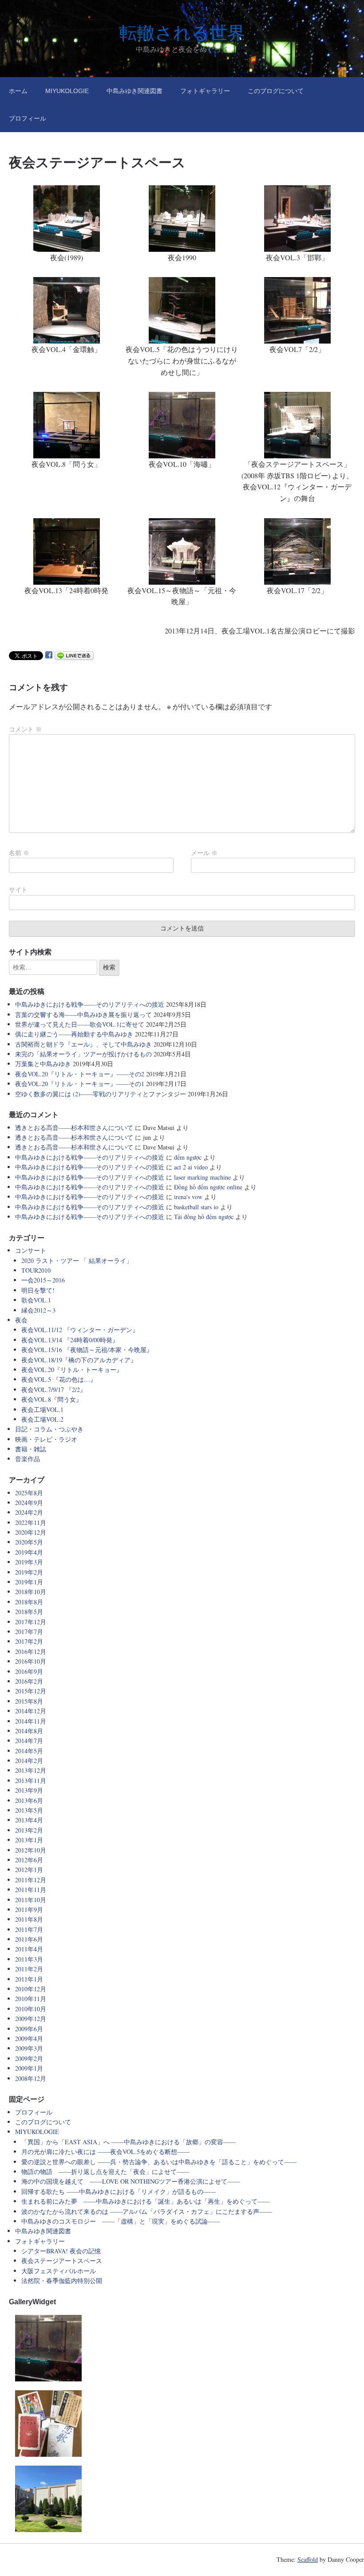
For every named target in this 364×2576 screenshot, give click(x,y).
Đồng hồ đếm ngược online (208, 1187)
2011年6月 (29, 1939)
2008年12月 (31, 2078)
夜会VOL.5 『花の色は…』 (59, 1379)
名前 (19, 853)
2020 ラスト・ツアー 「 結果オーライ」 (77, 1261)
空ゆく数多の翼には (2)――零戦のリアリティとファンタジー (101, 1094)
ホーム (18, 91)
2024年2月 (29, 1512)
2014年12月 (31, 1711)
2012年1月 (29, 1870)
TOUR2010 (36, 1270)
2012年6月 (29, 1860)
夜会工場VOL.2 (42, 1419)
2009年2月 (29, 2058)
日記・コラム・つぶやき (49, 1429)
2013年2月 (29, 1830)
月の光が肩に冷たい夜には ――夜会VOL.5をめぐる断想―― (105, 2152)
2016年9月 (29, 1671)
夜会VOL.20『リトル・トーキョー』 (72, 1370)
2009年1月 (29, 2068)
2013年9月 (29, 1790)
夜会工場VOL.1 (42, 1409)
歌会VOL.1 (36, 1300)
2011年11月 (31, 1890)
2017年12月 (31, 1622)
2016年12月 (31, 1652)
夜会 (21, 1320)
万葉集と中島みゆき (43, 1064)
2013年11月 (31, 1781)
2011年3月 (29, 1959)
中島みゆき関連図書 (135, 91)
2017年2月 (29, 1641)
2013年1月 (29, 1840)
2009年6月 (29, 2029)
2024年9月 (29, 1503)
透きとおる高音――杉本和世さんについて (74, 1128)
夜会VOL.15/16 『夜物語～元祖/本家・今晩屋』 (87, 1350)
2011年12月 (31, 1880)
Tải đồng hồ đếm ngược (204, 1217)
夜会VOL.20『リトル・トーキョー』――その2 (80, 1074)
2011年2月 (29, 1969)
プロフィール (28, 118)
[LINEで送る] (74, 655)
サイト (18, 890)
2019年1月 (29, 1582)
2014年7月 (29, 1741)
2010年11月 (31, 1999)
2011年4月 (29, 1949)
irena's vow (188, 1197)
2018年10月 (31, 1592)
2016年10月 (31, 1661)
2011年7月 (29, 1929)
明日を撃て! (38, 1290)
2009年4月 (29, 2039)
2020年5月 (29, 1542)
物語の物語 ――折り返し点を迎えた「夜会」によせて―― (105, 2171)
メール (204, 853)
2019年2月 (29, 1572)
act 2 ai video (191, 1167)
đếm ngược (188, 1157)
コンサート (31, 1250)
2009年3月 (29, 2048)
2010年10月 (31, 2009)
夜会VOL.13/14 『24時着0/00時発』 (70, 1340)
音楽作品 (28, 1459)
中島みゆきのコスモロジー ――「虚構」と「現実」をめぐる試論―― (121, 2221)
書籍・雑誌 (31, 1449)
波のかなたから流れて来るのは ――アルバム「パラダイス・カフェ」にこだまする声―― (146, 2211)
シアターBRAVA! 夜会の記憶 (61, 2251)
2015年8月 (29, 1701)
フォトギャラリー (205, 91)
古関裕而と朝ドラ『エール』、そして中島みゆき (83, 1044)
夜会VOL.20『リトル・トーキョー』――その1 (80, 1084)
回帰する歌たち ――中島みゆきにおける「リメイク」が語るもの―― (119, 2191)
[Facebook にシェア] (49, 655)
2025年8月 (29, 1493)
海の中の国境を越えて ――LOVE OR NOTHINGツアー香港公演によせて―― (131, 2181)
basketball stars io (196, 1207)
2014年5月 (29, 1751)
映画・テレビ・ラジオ (46, 1439)
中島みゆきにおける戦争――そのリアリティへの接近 (90, 1004)
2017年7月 (29, 1632)
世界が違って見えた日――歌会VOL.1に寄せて (80, 1024)
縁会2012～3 (38, 1310)
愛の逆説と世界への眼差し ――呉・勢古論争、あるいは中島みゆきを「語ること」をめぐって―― (159, 2162)
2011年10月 (31, 1900)
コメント (25, 729)
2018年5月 (29, 1612)
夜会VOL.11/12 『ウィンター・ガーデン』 (80, 1330)
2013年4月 (29, 1820)
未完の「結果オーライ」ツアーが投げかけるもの (83, 1054)
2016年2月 (29, 1681)
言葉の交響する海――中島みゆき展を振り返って (83, 1014)
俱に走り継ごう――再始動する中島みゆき (74, 1034)
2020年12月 (31, 1532)
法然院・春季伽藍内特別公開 (62, 2281)
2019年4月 (29, 1552)
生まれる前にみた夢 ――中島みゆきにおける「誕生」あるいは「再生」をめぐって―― (146, 2201)
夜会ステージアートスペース (62, 2261)
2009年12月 (31, 2019)
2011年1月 (29, 1979)
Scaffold (308, 2559)
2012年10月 (31, 1850)
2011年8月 (29, 1919)
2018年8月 (29, 1602)
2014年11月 (31, 1721)
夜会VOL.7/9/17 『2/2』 (54, 1390)
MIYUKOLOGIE (67, 91)
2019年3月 (29, 1562)
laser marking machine (202, 1177)
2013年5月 (29, 1810)
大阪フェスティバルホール (59, 2271)
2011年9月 (29, 1910)
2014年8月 (29, 1731)
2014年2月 (29, 1761)
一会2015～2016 (43, 1280)
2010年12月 (31, 1989)
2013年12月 (31, 1770)
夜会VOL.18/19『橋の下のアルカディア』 (79, 1360)
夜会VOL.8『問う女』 (52, 1399)
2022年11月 (31, 1523)
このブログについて (276, 91)
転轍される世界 (182, 33)
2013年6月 (29, 1800)
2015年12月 (31, 1691)
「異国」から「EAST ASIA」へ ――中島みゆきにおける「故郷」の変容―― (129, 2142)
